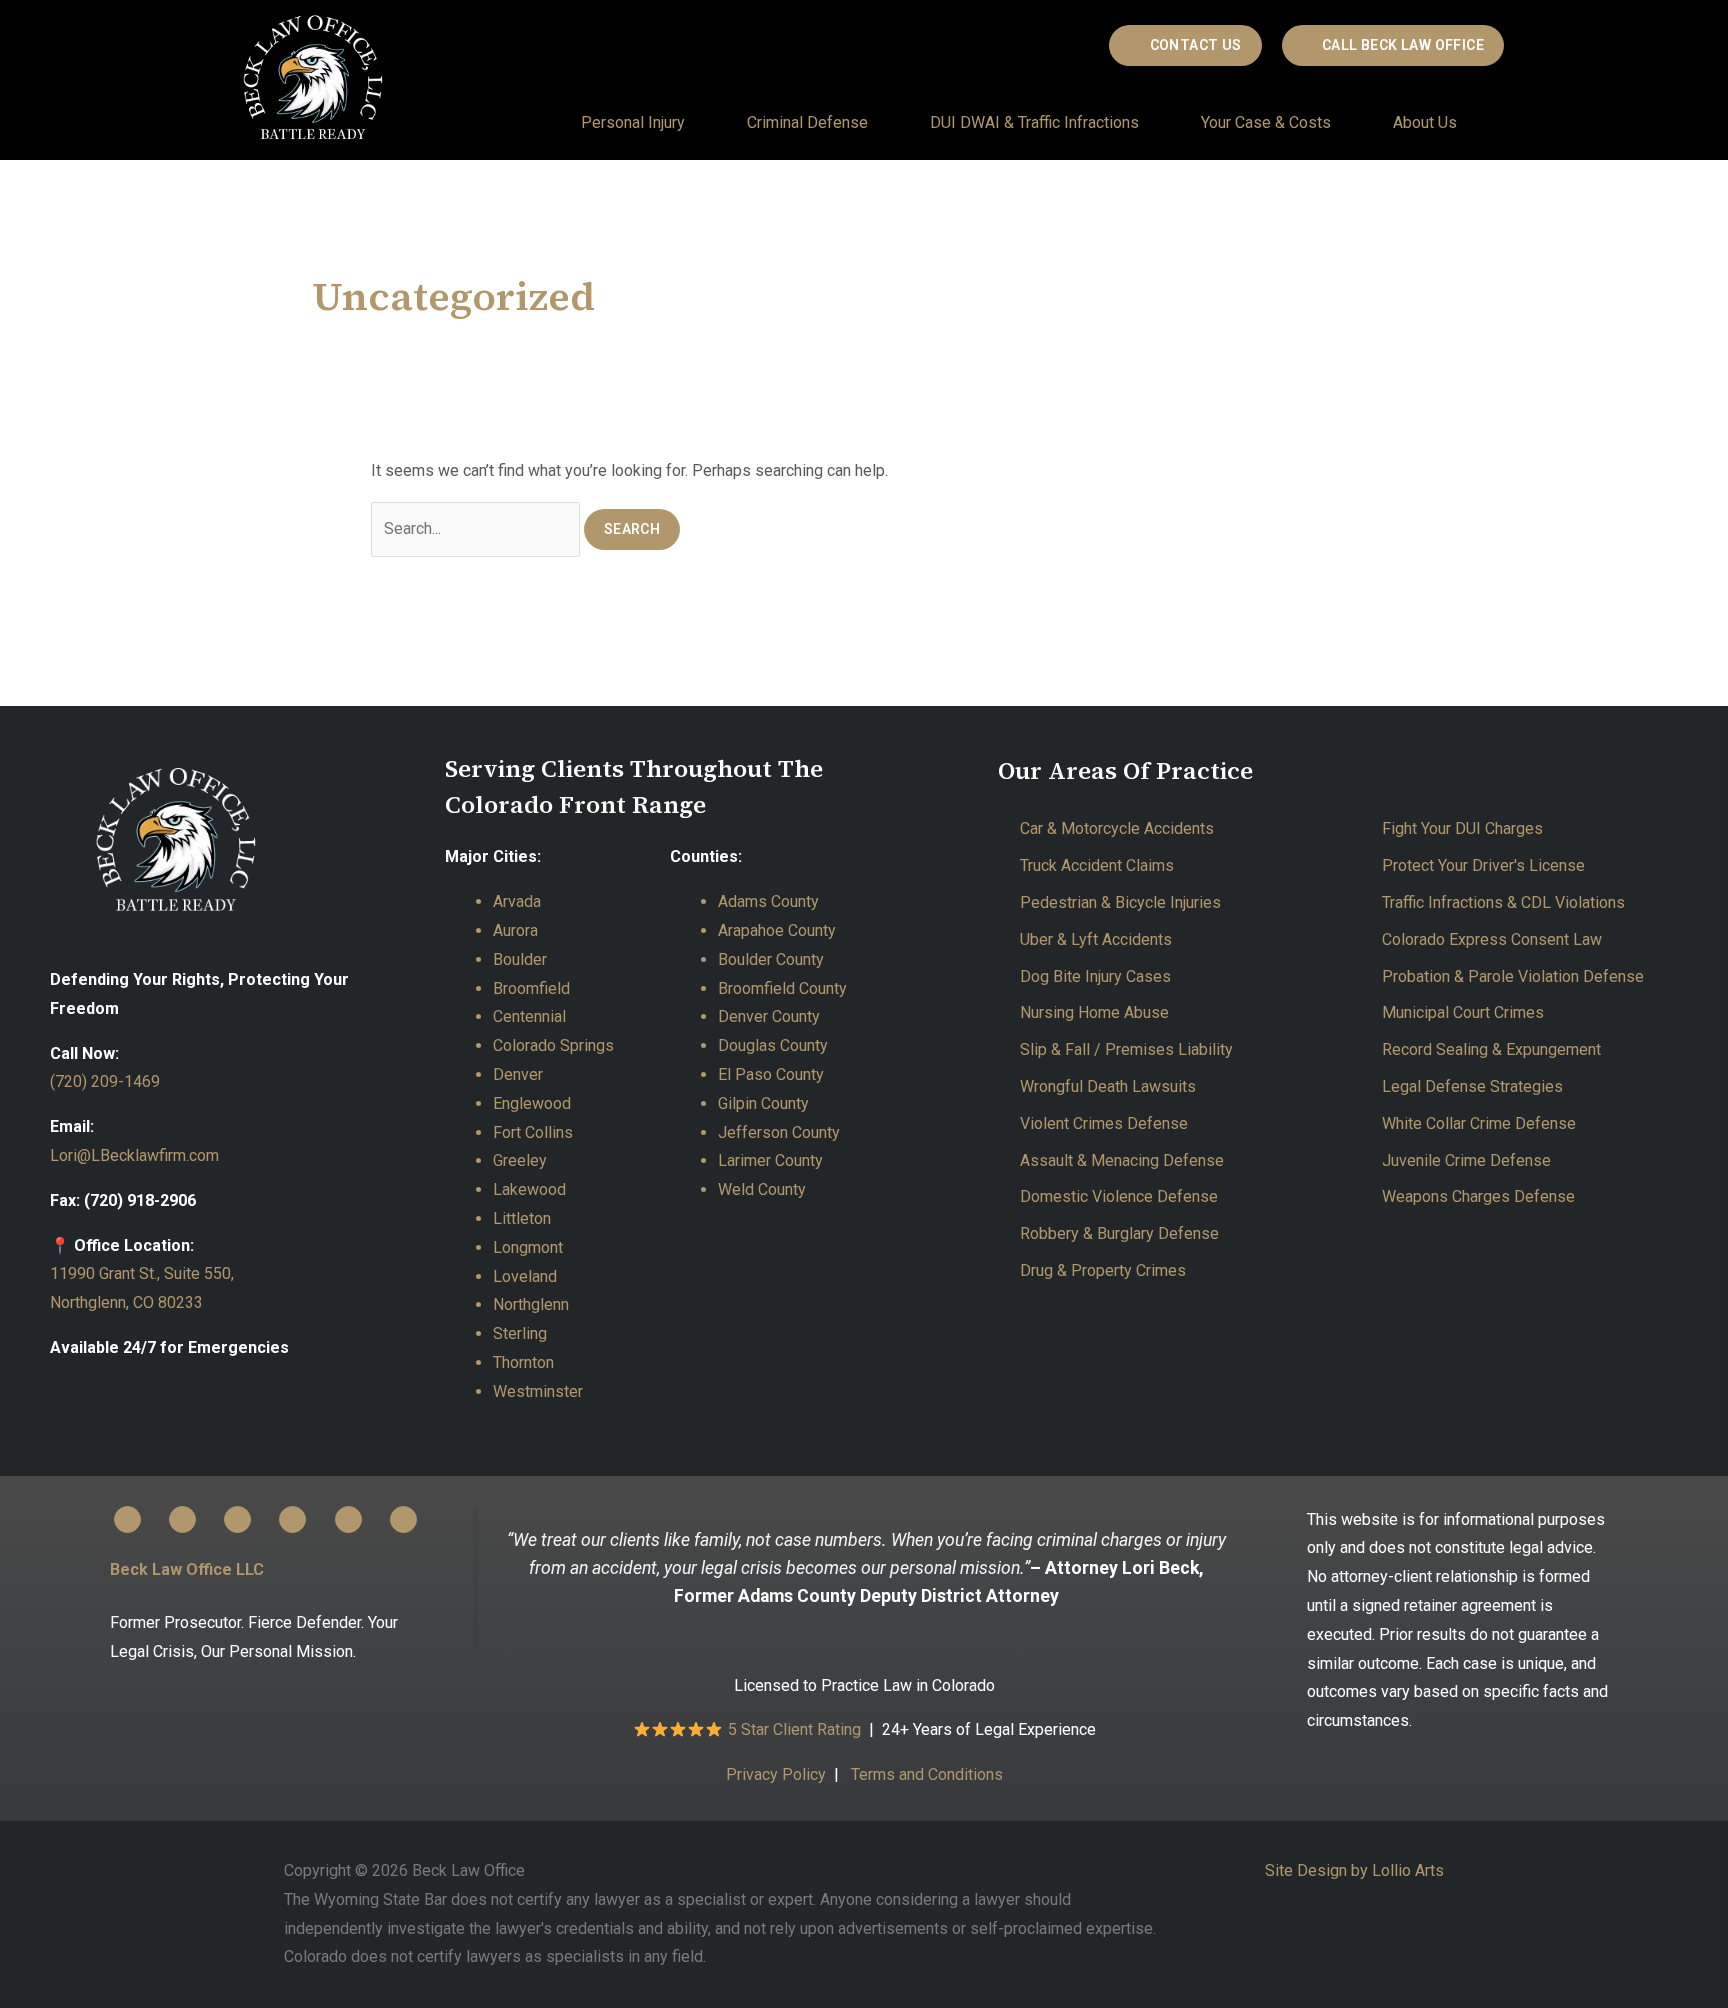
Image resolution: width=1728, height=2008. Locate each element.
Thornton (523, 1362)
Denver (518, 1074)
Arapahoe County (777, 930)
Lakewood (529, 1189)
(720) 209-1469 (105, 1081)
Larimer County (770, 1160)
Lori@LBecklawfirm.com (134, 1155)
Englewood (532, 1103)
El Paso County (771, 1074)
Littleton (522, 1218)
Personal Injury (633, 122)
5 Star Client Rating (796, 1729)
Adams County (768, 901)
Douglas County (773, 1045)
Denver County (769, 1016)
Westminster (538, 1391)
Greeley (520, 1160)
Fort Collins (533, 1132)
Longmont (528, 1247)
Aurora (515, 930)
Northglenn (531, 1304)
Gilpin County (763, 1103)
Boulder (520, 959)
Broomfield (531, 988)
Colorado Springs (553, 1045)
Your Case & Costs (1266, 122)
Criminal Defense (807, 122)
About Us (1425, 122)
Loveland (525, 1276)
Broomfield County (782, 988)
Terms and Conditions (927, 1774)
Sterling (520, 1333)
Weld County (762, 1189)
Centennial (529, 1016)
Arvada (517, 901)
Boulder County (771, 959)
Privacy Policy (776, 1774)
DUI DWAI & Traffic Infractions (1034, 122)
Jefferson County (779, 1132)
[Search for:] (477, 528)
